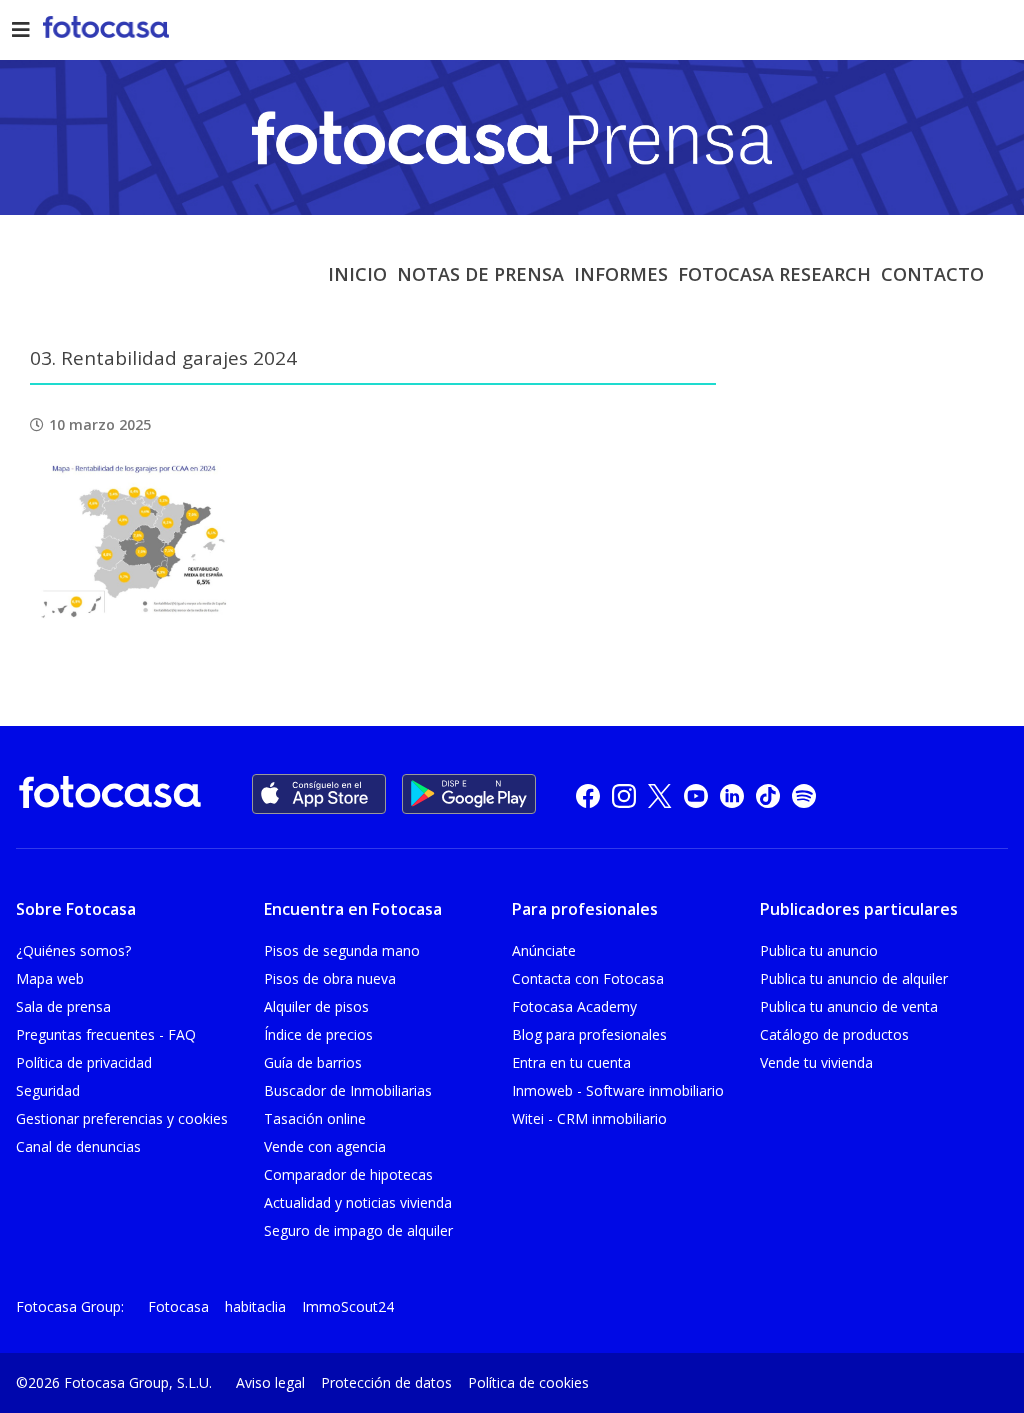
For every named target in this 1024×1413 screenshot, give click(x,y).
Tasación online (315, 1118)
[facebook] (588, 794)
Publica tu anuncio (819, 950)
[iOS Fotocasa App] (319, 794)
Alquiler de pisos (316, 1006)
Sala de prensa (63, 1006)
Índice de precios (318, 1034)
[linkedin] (732, 794)
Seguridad (48, 1090)
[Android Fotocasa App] (469, 794)
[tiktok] (768, 794)
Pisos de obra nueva (330, 978)
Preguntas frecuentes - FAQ (106, 1034)
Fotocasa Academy (574, 1006)
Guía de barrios (313, 1062)
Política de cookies (528, 1382)
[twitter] (660, 794)
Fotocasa (178, 1306)
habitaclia (255, 1306)
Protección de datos (386, 1382)
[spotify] (804, 794)
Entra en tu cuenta (571, 1062)
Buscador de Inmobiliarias (348, 1090)
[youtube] (696, 794)
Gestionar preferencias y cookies (122, 1118)
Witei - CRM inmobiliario (589, 1118)
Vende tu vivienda (816, 1062)
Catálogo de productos (834, 1034)
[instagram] (624, 794)
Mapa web (50, 978)
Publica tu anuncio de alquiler (854, 978)
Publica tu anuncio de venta (849, 1006)
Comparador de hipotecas (348, 1174)
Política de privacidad (84, 1062)
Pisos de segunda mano (342, 950)
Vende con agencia (325, 1146)
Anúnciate (544, 950)
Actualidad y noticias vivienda (358, 1202)
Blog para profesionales (589, 1034)
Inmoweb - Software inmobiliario (618, 1090)
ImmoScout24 (348, 1306)
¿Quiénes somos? (73, 950)
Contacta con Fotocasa (588, 978)
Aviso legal (270, 1382)
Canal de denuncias (78, 1146)
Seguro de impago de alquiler (358, 1230)
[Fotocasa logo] (110, 795)
